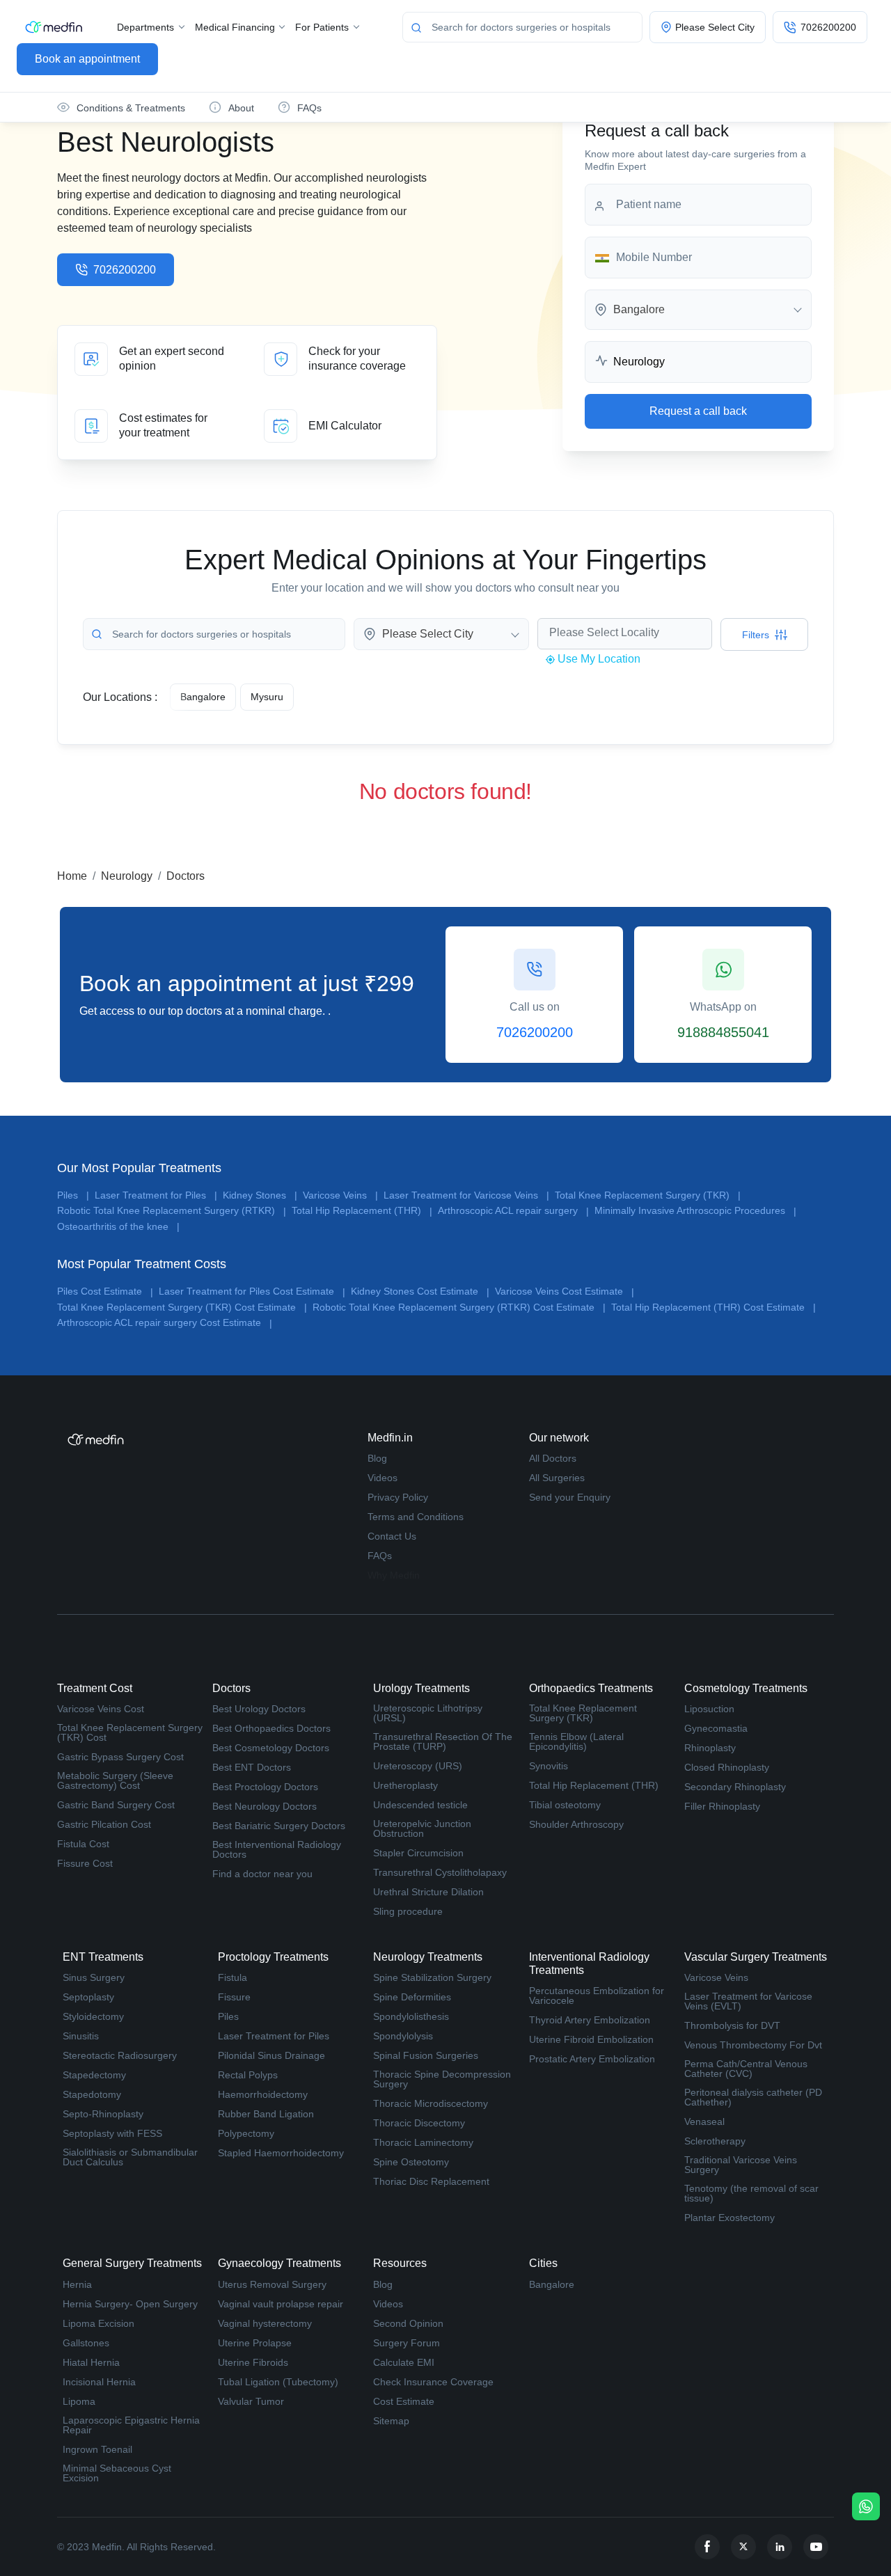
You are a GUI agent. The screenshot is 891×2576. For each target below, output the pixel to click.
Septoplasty (88, 1997)
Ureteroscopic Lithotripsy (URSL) (428, 1713)
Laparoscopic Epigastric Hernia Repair (131, 2425)
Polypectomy (246, 2133)
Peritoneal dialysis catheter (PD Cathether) (753, 2097)
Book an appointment (87, 59)
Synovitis (549, 1766)
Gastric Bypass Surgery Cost (120, 1757)
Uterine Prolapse (255, 2343)
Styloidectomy (93, 2016)
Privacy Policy (398, 1497)
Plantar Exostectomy (730, 2218)
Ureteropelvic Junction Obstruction (422, 1828)
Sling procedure (408, 1911)
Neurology (127, 876)
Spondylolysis (403, 2036)
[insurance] (342, 359)
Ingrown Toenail (97, 2449)
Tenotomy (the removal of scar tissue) (751, 2193)
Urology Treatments (421, 1688)
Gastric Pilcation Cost (104, 1824)
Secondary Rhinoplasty (735, 1787)
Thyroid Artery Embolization (590, 2020)
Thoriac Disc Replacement (431, 2181)
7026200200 (125, 270)
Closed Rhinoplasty (727, 1767)
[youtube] (816, 2547)
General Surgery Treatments (132, 2263)
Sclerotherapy (715, 2141)
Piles (73, 1195)
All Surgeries (557, 1478)
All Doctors (553, 1458)
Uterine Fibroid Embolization (591, 2039)
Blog (377, 1458)
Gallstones (86, 2343)
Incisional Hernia (99, 2382)
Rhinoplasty (710, 1748)
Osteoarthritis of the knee (118, 1227)
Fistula (232, 1977)
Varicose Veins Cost (101, 1709)
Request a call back (698, 411)
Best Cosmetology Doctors (271, 1748)
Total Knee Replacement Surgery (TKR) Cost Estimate (182, 1307)
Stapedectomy (94, 2075)
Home (72, 876)
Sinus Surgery (94, 1977)
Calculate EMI (404, 2362)
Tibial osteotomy (565, 1805)
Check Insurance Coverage (433, 2382)
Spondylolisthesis (411, 2016)
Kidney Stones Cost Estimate (420, 1291)
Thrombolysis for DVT (732, 2025)
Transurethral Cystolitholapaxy (440, 1872)
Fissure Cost (85, 1863)
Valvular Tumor (251, 2401)
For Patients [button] (323, 27)
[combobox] (698, 310)
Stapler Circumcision (418, 1853)
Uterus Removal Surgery (272, 2284)
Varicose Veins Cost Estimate (565, 1291)
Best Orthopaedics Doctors (271, 1728)
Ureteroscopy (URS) (418, 1766)
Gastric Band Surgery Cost (116, 1805)
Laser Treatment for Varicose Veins (466, 1195)
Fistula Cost (83, 1844)
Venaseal (704, 2121)
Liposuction (709, 1709)
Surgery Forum (407, 2343)
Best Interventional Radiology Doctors (277, 1849)
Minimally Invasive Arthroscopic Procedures (695, 1211)
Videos (383, 1478)
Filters (756, 635)
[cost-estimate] (152, 426)
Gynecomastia (716, 1728)
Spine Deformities (412, 1997)
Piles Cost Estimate (105, 1291)
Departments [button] (147, 27)
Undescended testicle (420, 1805)
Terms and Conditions (416, 1517)
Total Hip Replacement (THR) (362, 1211)
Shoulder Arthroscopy (576, 1824)
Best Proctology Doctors (265, 1787)
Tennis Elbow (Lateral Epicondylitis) (576, 1741)
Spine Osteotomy (411, 2162)
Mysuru (267, 697)
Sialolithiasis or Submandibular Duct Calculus (130, 2157)
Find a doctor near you (262, 1874)
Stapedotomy (92, 2094)
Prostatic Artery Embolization (592, 2059)
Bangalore (552, 2284)
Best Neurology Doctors (265, 1806)
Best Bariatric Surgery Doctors (279, 1826)
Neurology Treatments (428, 1957)
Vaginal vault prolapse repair (281, 2304)
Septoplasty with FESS (112, 2133)
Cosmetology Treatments (746, 1688)
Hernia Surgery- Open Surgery (130, 2304)
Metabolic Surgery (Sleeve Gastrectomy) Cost (115, 1780)
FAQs (380, 1556)
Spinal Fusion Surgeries (426, 2055)
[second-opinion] (152, 359)
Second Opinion (408, 2323)
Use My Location (598, 659)
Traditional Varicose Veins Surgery (741, 2165)
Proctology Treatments (273, 1957)
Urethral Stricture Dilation (428, 1892)
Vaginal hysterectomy (265, 2323)
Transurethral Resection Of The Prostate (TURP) (443, 1741)
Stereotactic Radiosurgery (120, 2055)
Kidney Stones (260, 1195)
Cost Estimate (404, 2401)
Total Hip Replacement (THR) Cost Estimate (713, 1307)
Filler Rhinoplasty (722, 1806)
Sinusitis (81, 2036)
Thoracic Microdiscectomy (431, 2103)
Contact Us (392, 1536)
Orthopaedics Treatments (591, 1688)
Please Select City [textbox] (428, 634)
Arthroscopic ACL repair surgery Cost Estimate (165, 1323)
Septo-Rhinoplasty (103, 2114)
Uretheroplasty (405, 1785)
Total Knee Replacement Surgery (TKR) (648, 1195)
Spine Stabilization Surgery (432, 1977)
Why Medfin (394, 1575)
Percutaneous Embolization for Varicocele (597, 1996)
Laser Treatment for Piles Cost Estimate (252, 1291)
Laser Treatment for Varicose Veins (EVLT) (748, 2001)
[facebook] (707, 2547)
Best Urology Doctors (259, 1709)
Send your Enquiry (570, 1497)
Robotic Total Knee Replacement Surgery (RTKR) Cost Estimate (459, 1307)
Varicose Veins (340, 1195)
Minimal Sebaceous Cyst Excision (117, 2473)
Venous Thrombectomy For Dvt (753, 2045)
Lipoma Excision (98, 2323)
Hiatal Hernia (91, 2362)
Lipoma (79, 2401)
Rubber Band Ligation (266, 2114)
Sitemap (391, 2421)
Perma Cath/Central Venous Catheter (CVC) (746, 2069)
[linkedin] (780, 2547)
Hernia (77, 2284)
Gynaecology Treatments (279, 2263)
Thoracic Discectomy (419, 2123)
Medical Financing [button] (236, 27)
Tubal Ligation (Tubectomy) (278, 2382)
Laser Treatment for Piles (156, 1195)
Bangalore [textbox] (639, 310)
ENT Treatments (103, 1957)
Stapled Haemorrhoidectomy (281, 2153)
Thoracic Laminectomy (423, 2142)
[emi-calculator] (342, 426)
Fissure (234, 1997)
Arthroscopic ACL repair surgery (513, 1211)
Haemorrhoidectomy (263, 2094)
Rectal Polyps (248, 2075)
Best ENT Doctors (252, 1767)
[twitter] (743, 2547)
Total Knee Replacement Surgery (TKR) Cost (130, 1732)
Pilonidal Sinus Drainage (271, 2055)
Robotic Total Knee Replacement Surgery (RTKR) (172, 1211)
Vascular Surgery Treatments (756, 1957)
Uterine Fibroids (253, 2362)
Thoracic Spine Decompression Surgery (442, 2079)
